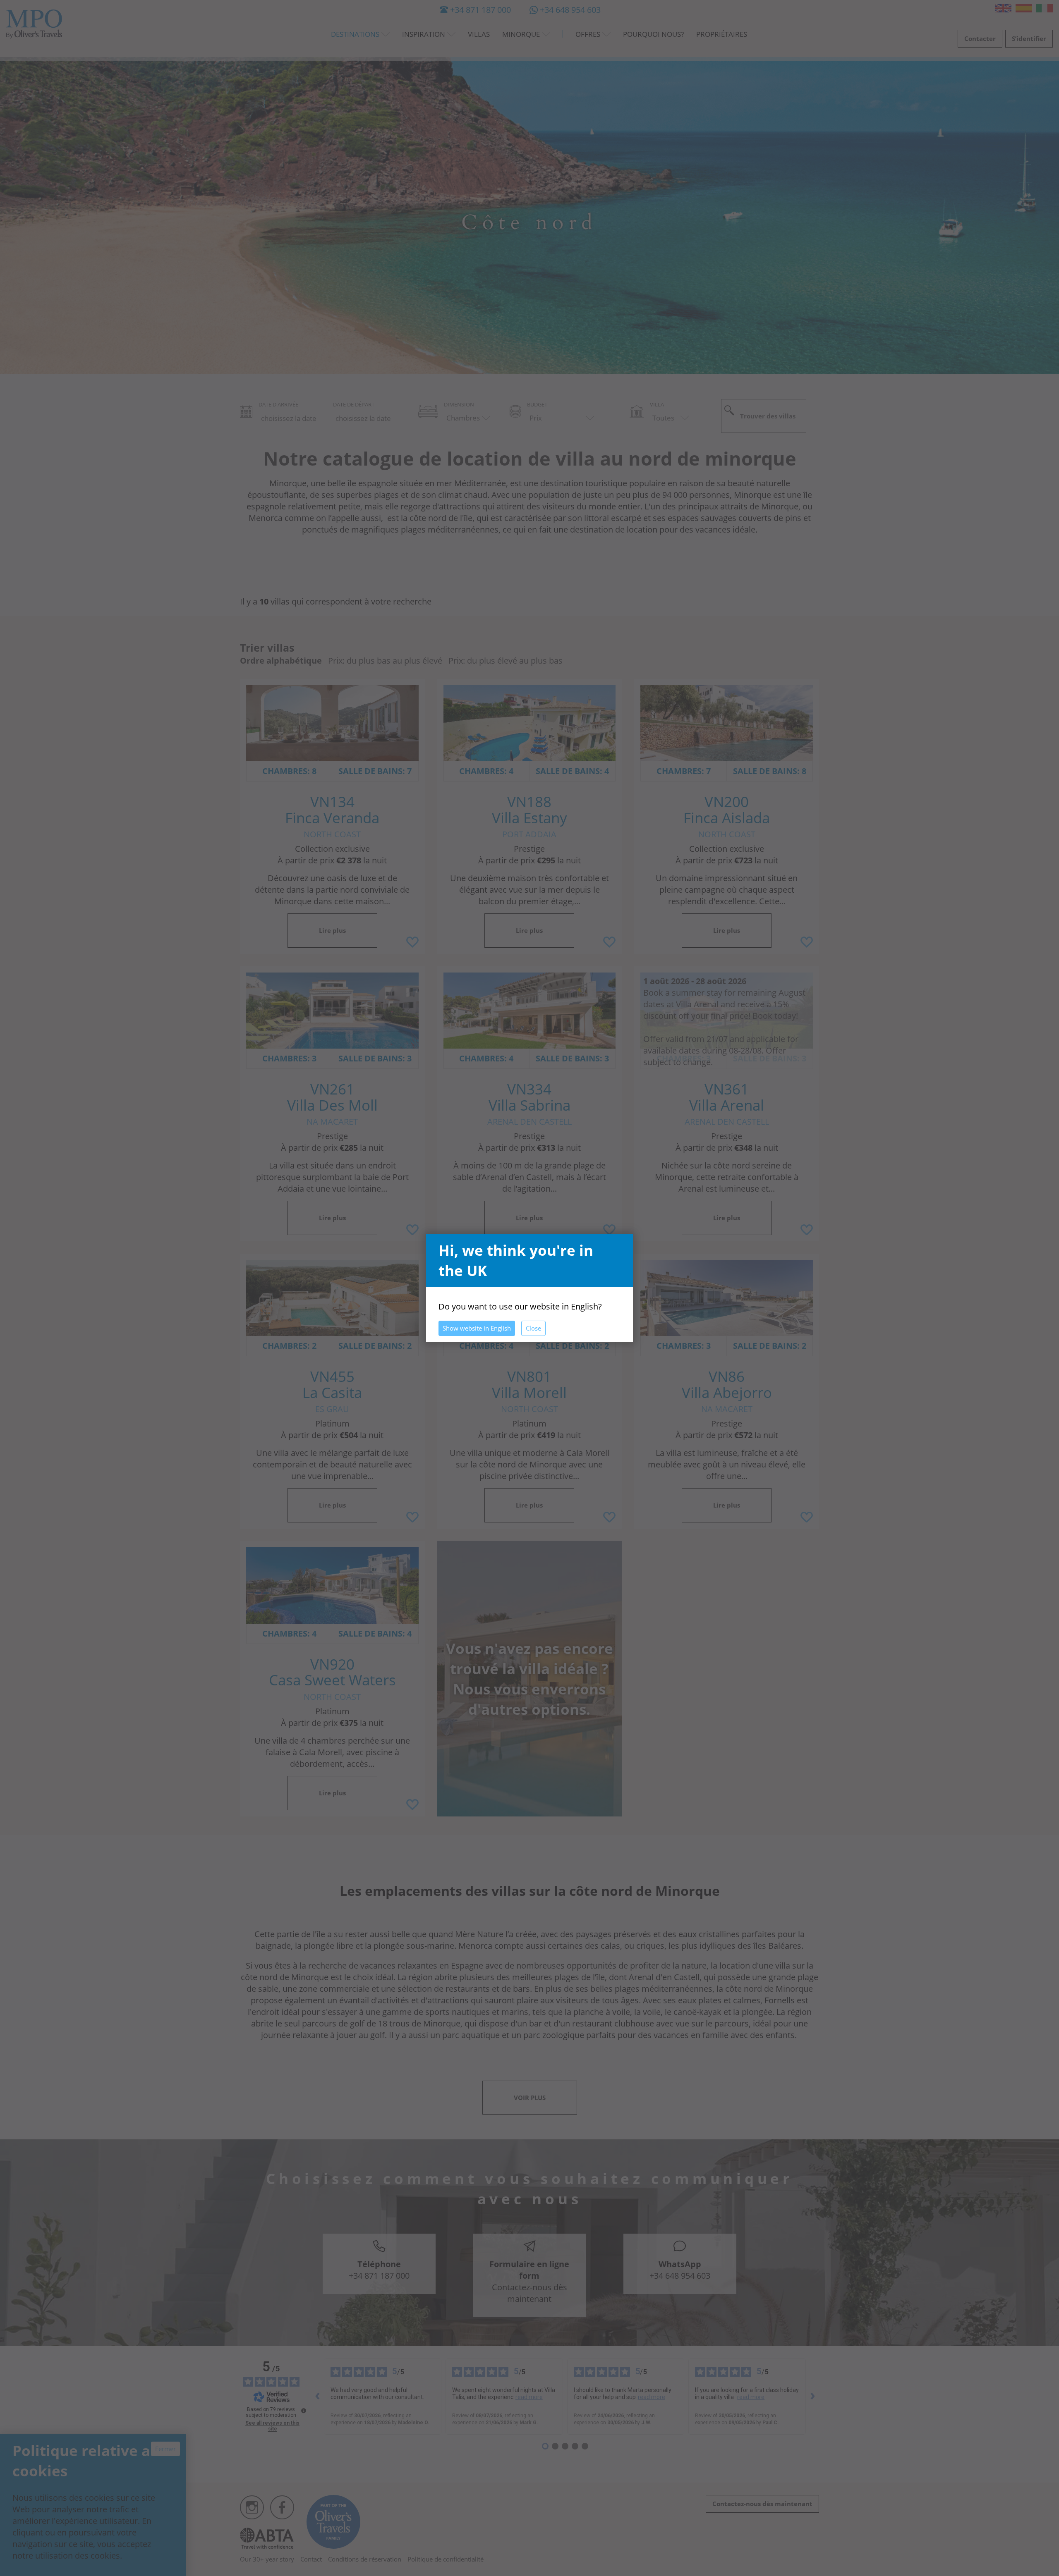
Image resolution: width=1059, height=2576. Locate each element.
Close (533, 1328)
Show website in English (477, 1328)
